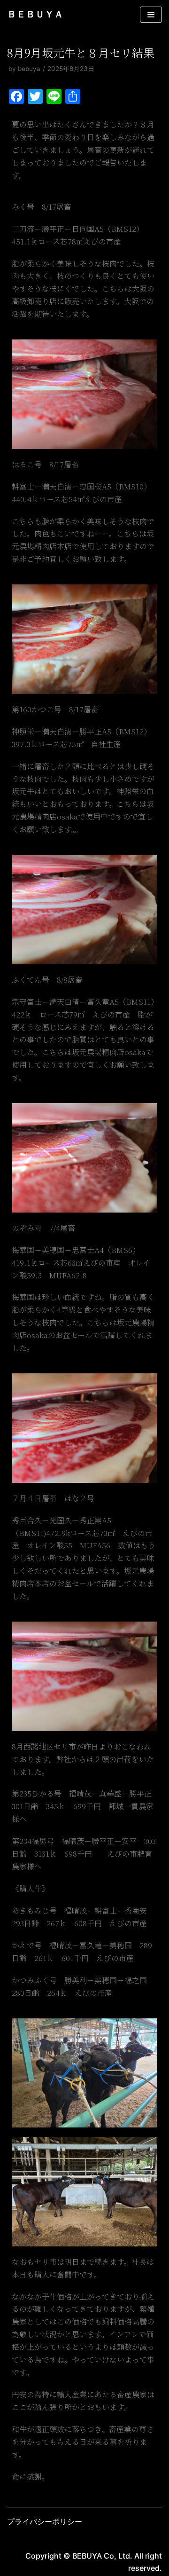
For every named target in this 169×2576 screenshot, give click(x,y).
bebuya (29, 69)
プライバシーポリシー (45, 2521)
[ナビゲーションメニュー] (151, 15)
